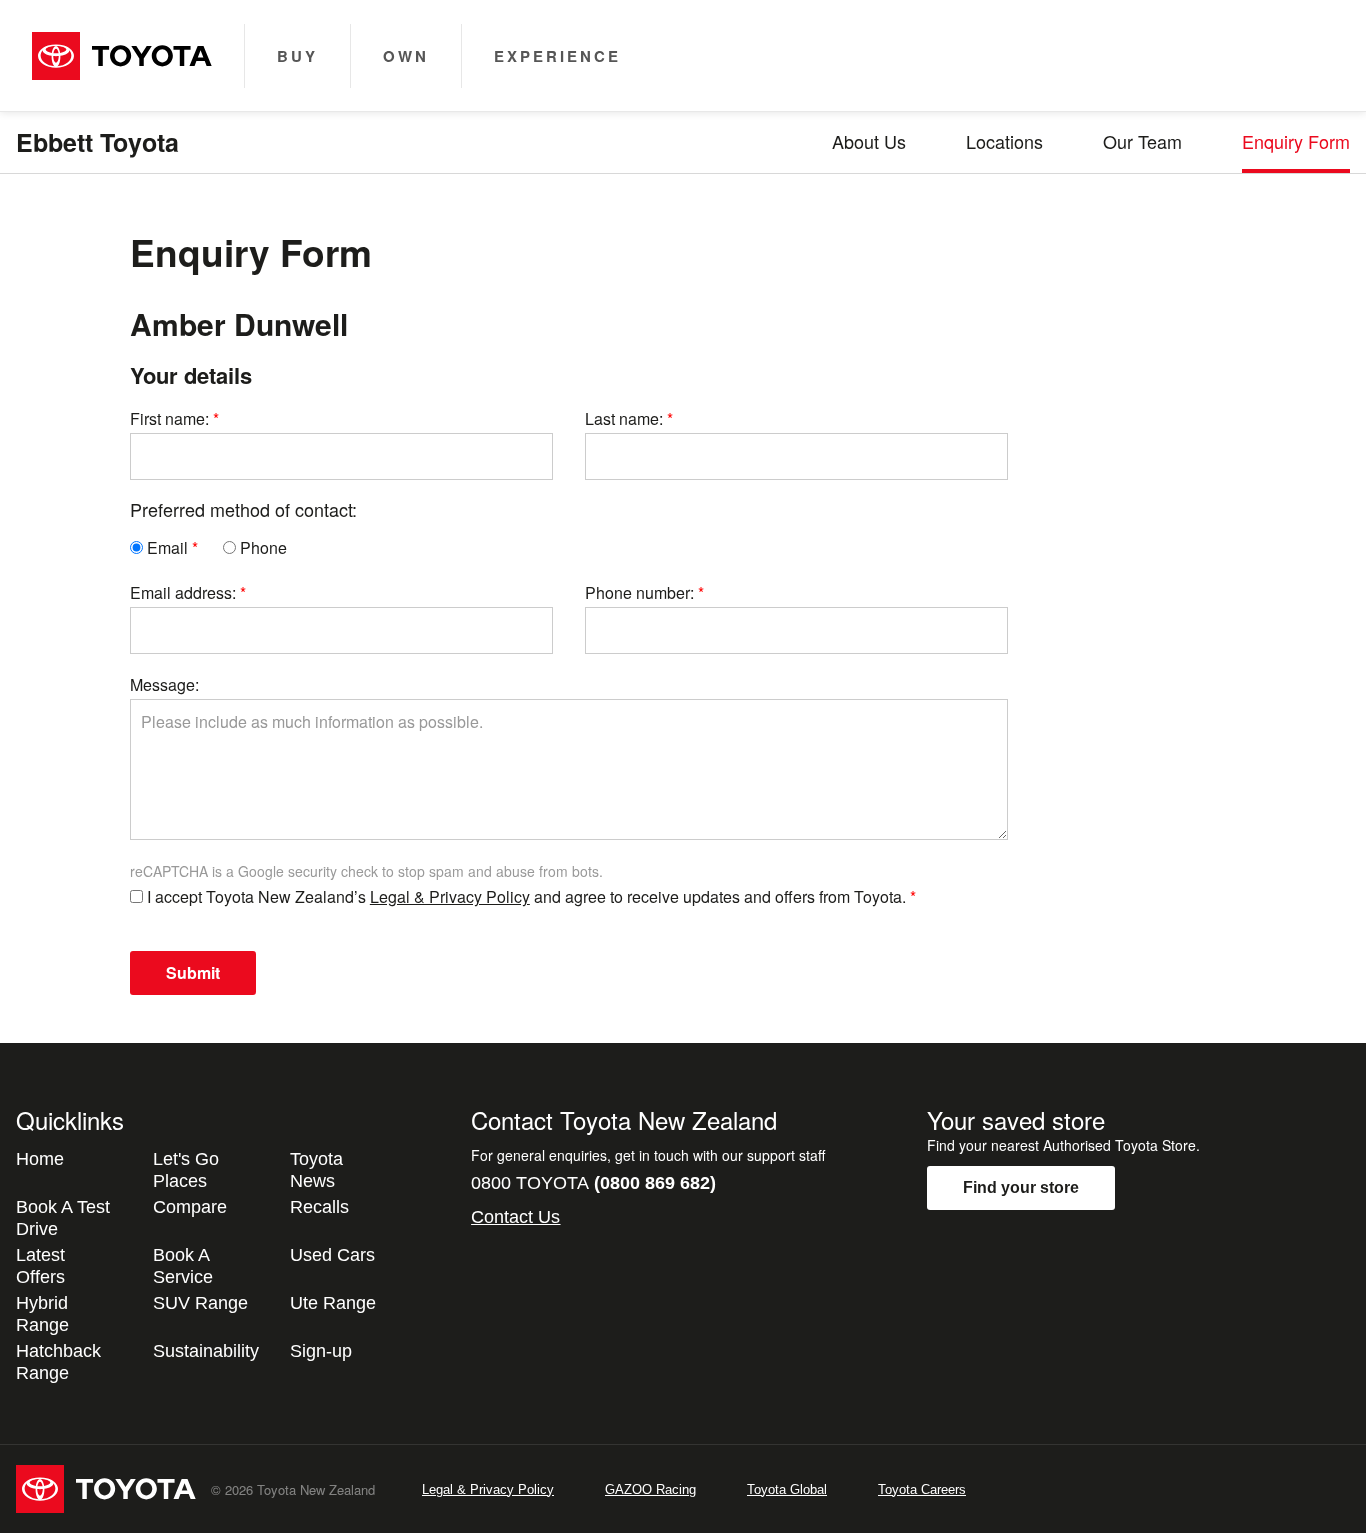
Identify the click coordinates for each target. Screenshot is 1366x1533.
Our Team (1142, 141)
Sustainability (206, 1351)
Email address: (183, 592)
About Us (869, 141)
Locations (1004, 141)
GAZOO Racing (650, 1489)
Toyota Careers (922, 1489)
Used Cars (332, 1255)
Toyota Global (787, 1489)
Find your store (1021, 1187)
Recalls (319, 1207)
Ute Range (333, 1303)
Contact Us (515, 1217)
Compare (190, 1207)
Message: (164, 684)
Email (165, 547)
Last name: (624, 418)
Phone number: (639, 592)
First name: (169, 418)
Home (40, 1159)
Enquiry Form (1296, 141)
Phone (261, 547)
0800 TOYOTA (593, 1183)
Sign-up (321, 1351)
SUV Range (200, 1303)
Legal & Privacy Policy (450, 896)
